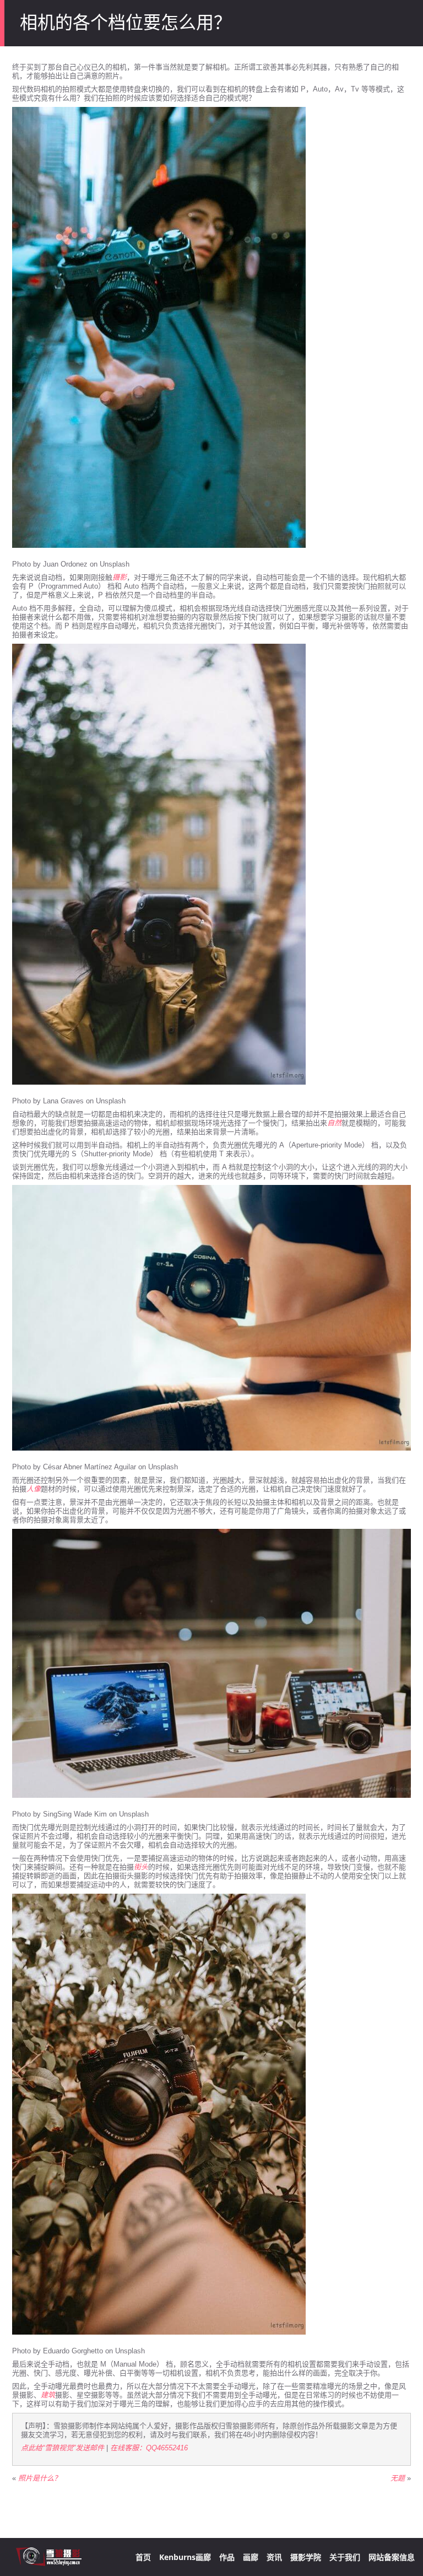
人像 (34, 1489)
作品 (227, 2557)
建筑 (48, 2395)
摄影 (120, 577)
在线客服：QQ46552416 (149, 2448)
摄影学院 (306, 2557)
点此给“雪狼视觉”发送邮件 (63, 2448)
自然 (334, 1123)
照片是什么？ (40, 2478)
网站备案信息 (392, 2557)
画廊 (251, 2557)
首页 (143, 2557)
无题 (398, 2478)
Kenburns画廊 (185, 2557)
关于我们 (345, 2557)
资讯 (274, 2557)
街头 (141, 1867)
